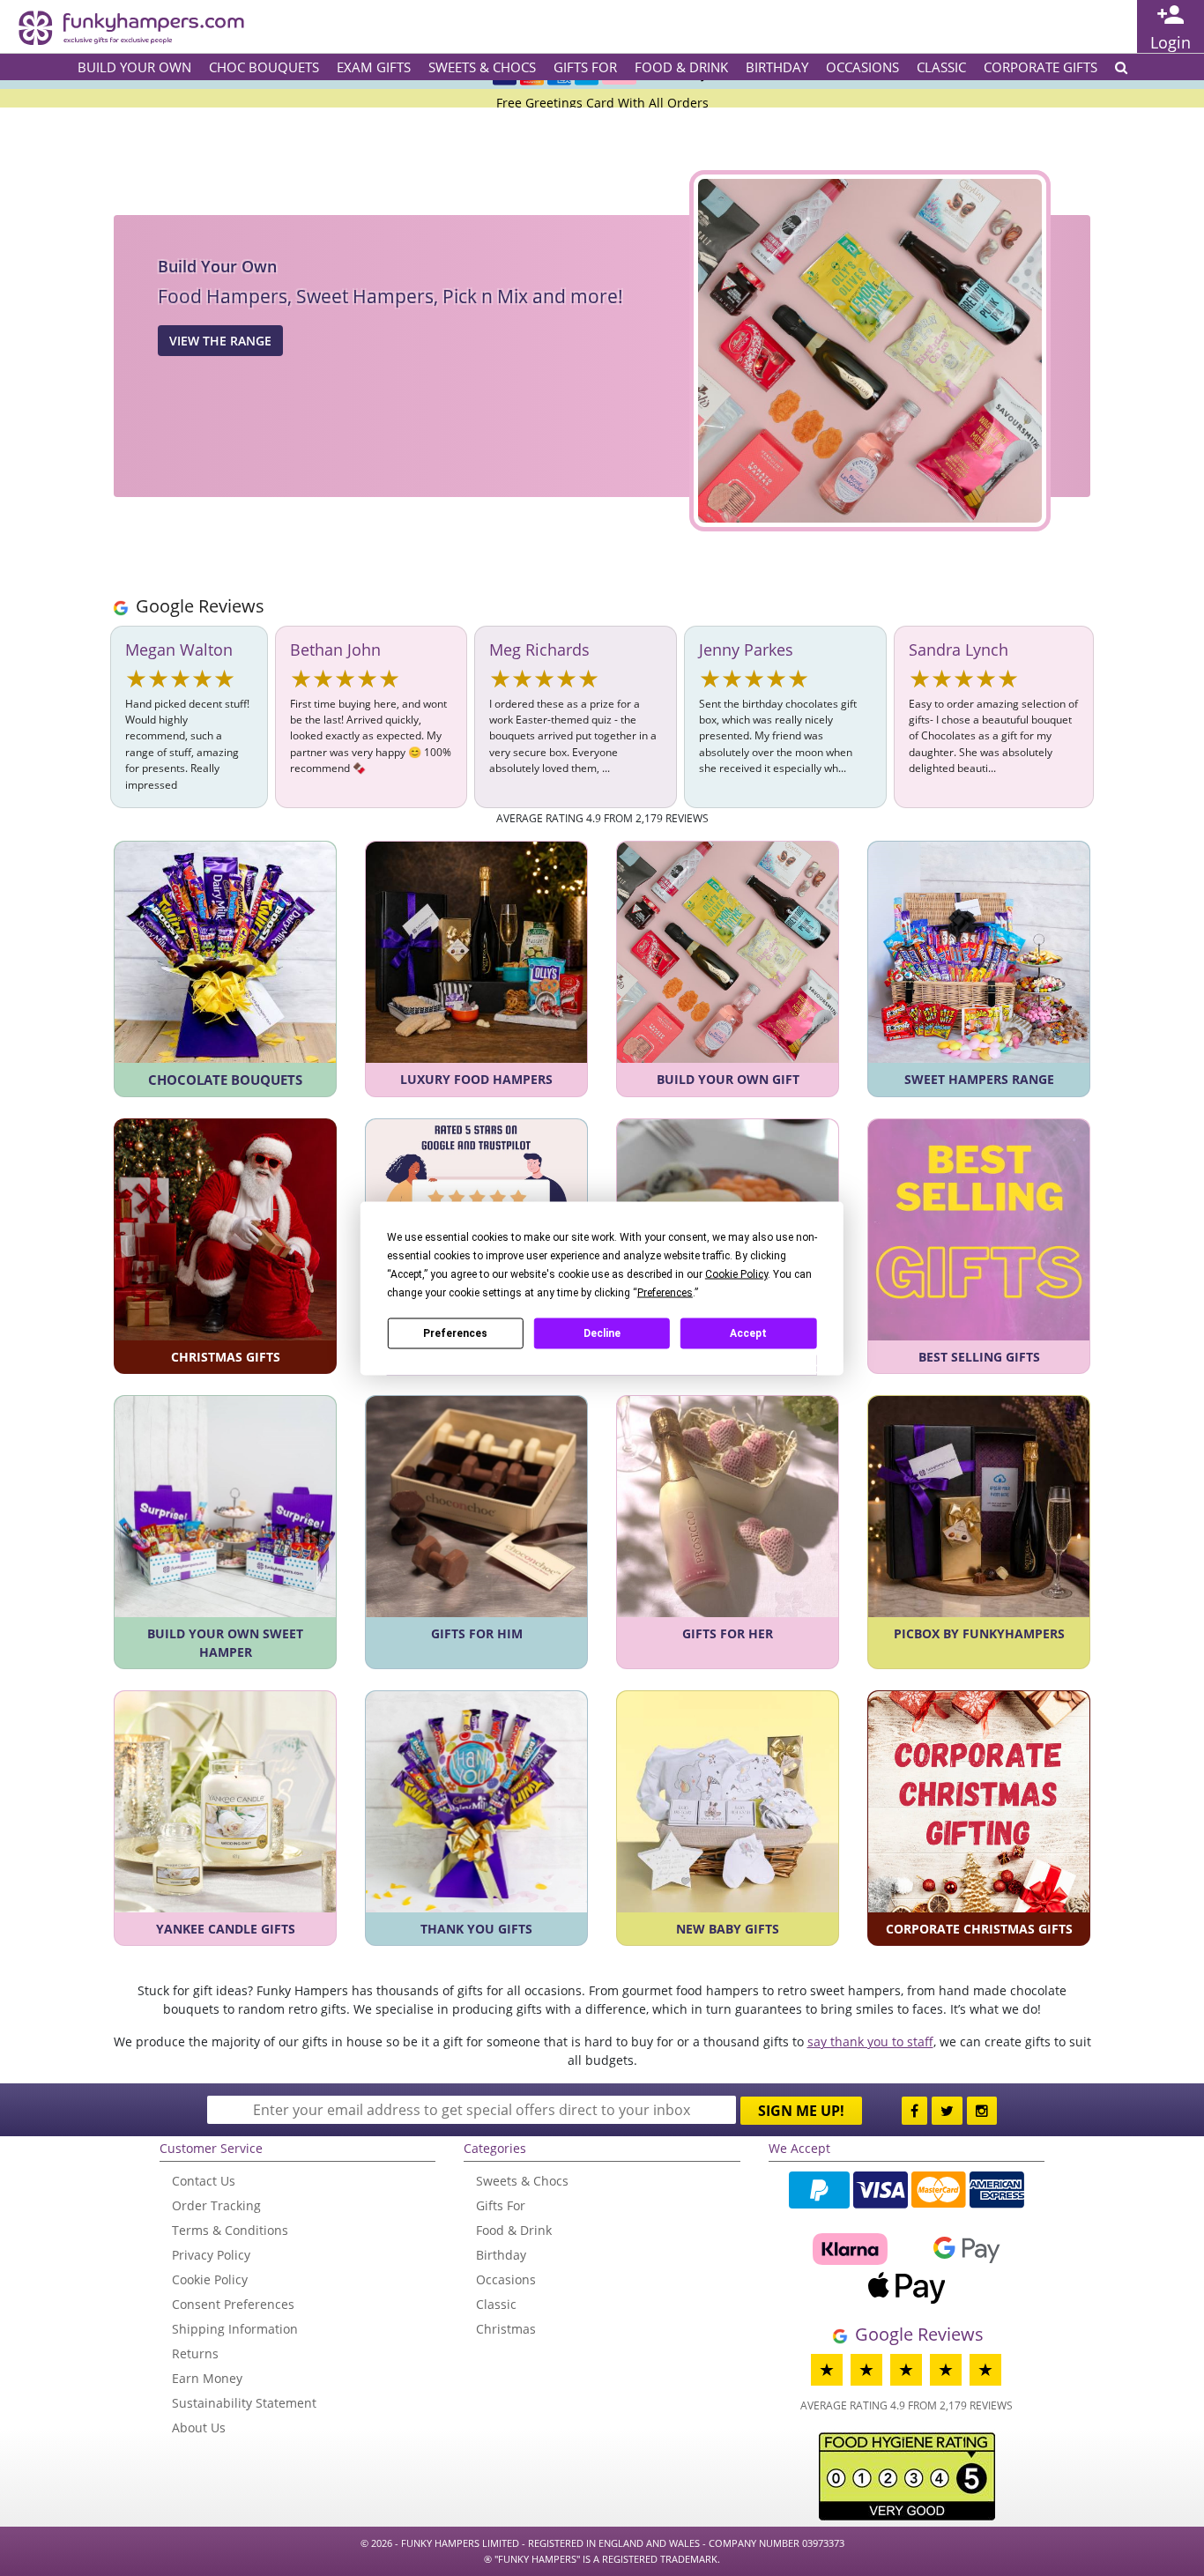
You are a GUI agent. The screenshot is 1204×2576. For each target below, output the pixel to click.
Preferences (455, 1333)
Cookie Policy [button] (736, 1273)
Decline (602, 1333)
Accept (748, 1333)
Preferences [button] (665, 1292)
